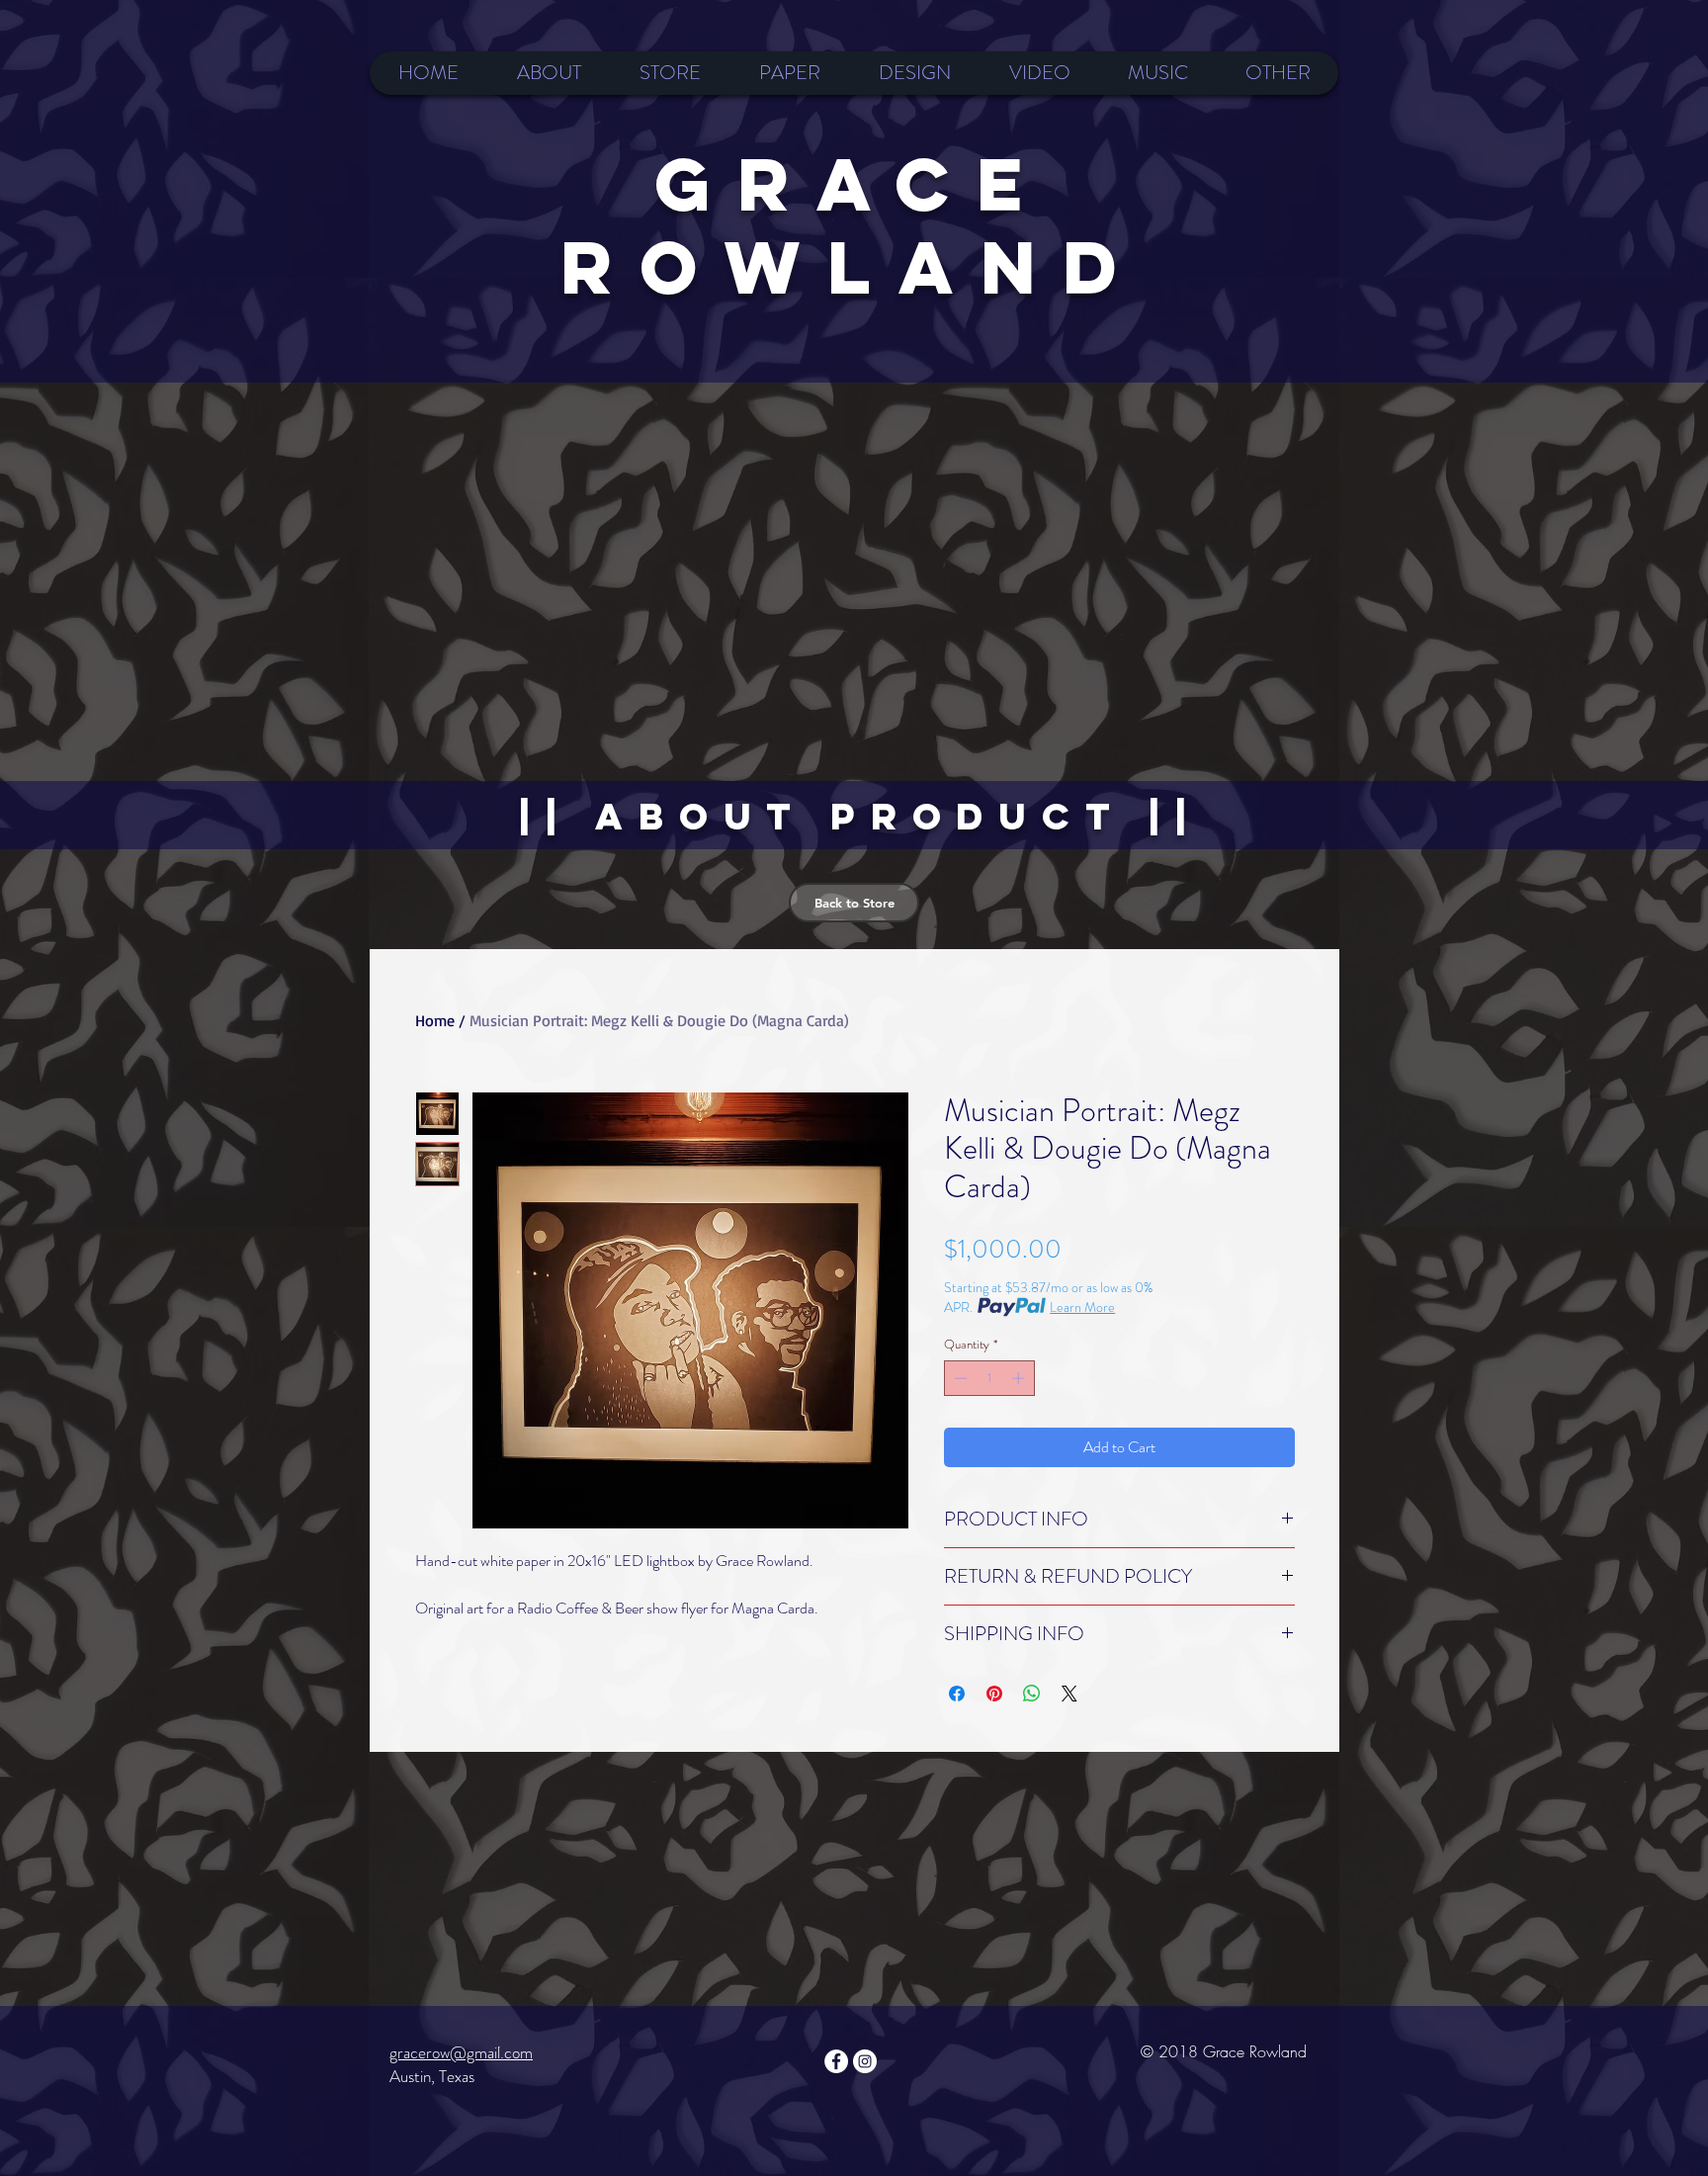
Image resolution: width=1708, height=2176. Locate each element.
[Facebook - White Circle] (836, 2061)
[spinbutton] (989, 1378)
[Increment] (1020, 1378)
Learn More (1082, 1307)
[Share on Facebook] (957, 1694)
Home (435, 1020)
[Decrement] (959, 1378)
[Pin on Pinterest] (994, 1694)
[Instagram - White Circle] (865, 2061)
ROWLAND (852, 267)
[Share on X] (1069, 1694)
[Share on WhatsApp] (1032, 1694)
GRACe (853, 184)
